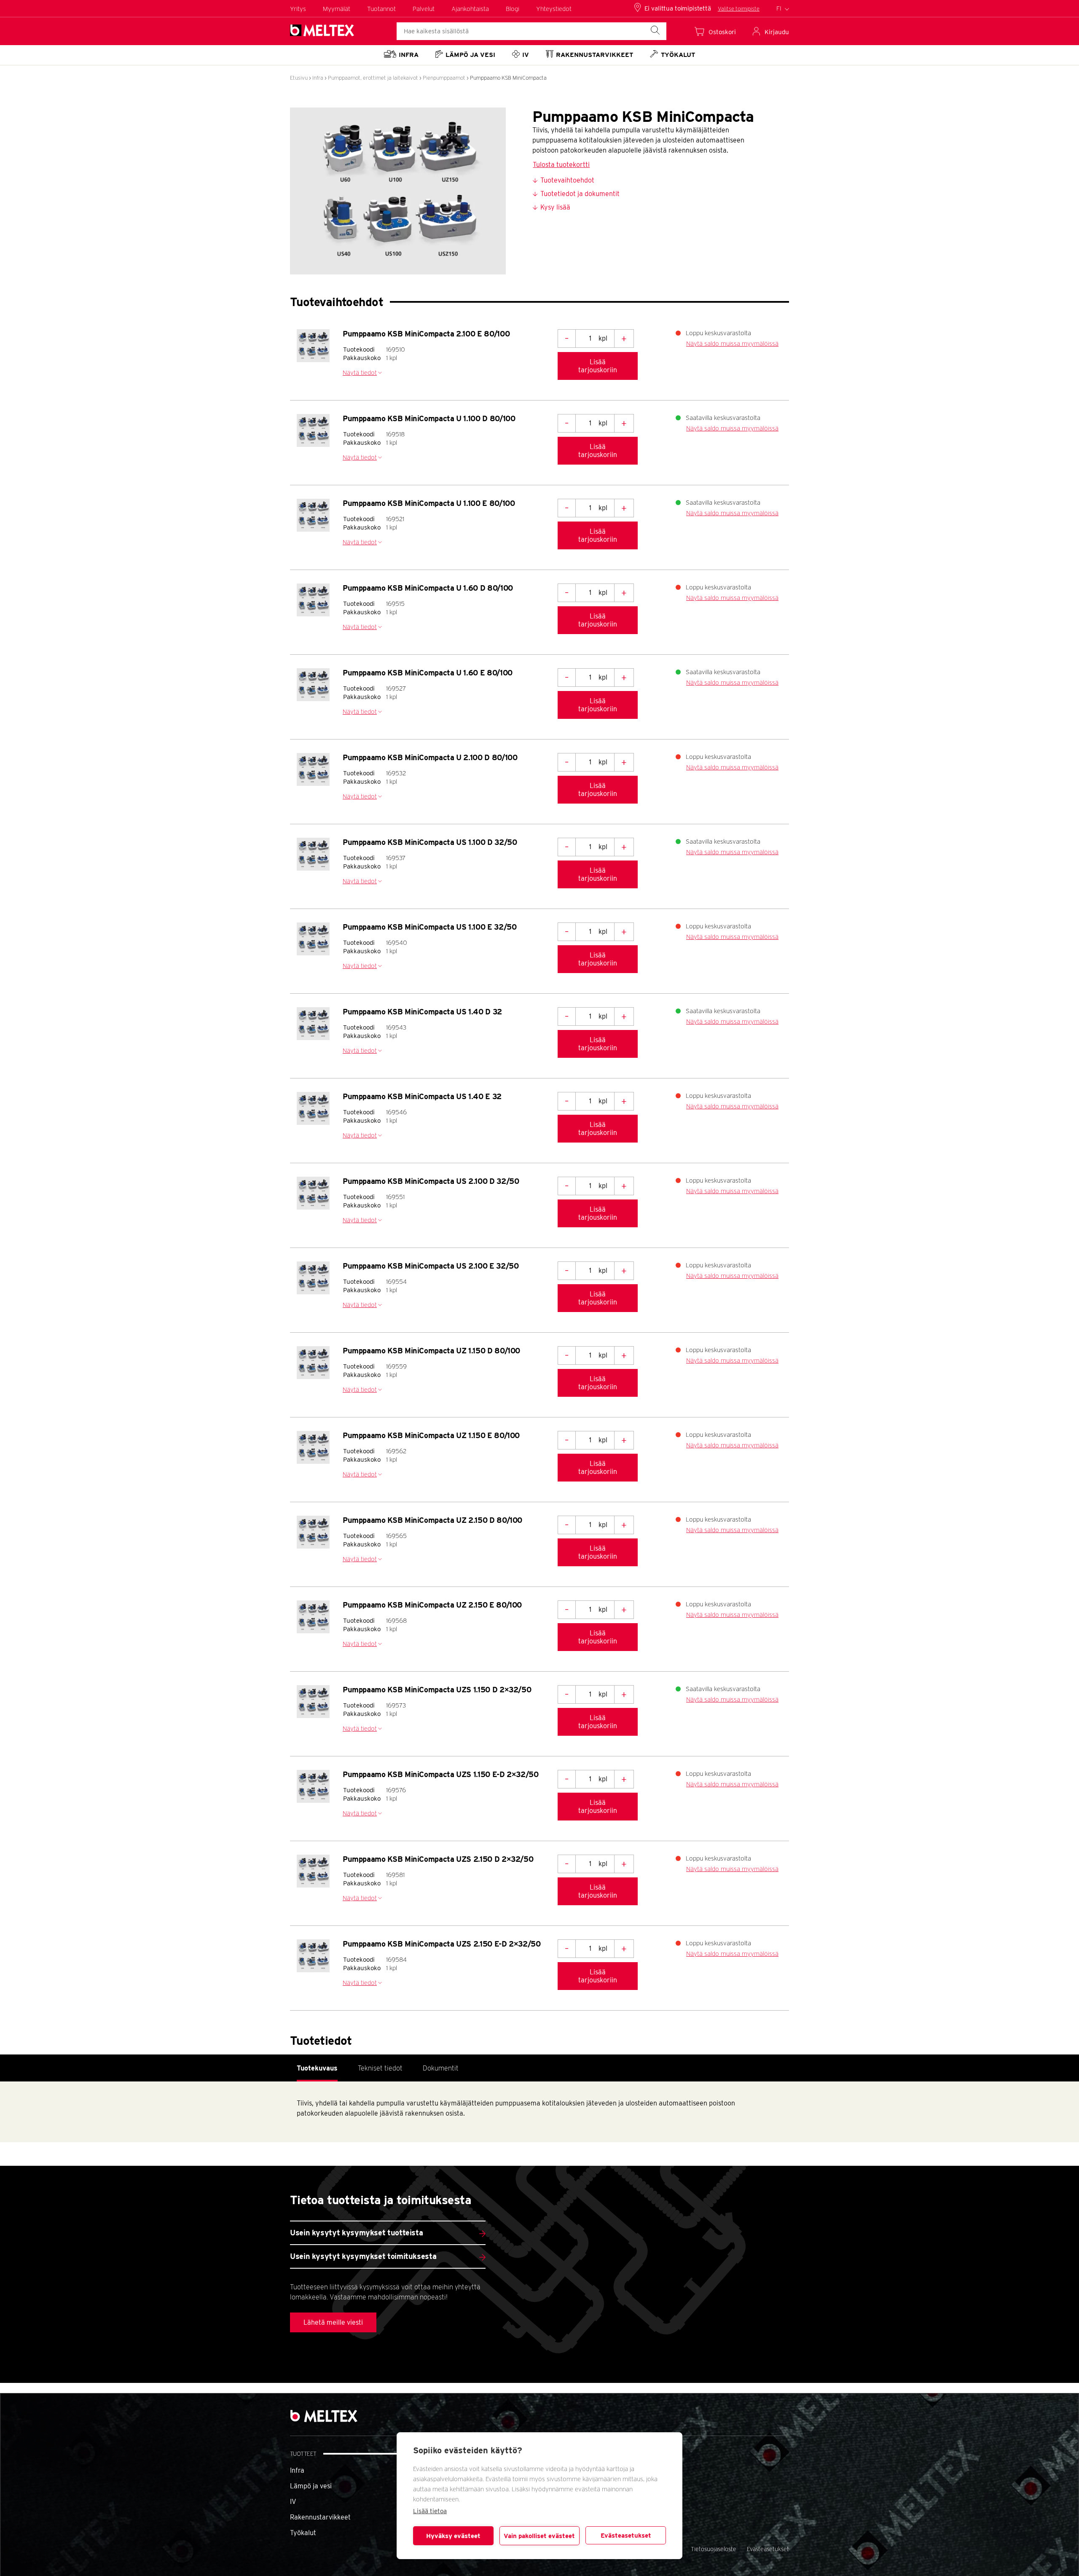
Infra (318, 78)
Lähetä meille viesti (333, 2322)
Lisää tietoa (430, 2511)
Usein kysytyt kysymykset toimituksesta (363, 2256)
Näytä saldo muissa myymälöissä (732, 344)
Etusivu (299, 78)
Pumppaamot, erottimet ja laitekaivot (373, 78)
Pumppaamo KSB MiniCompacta (508, 78)
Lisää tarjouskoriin (598, 366)
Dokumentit (441, 2068)
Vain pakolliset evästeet (539, 2536)
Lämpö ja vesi (311, 2486)
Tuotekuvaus (317, 2068)
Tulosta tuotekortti (561, 165)
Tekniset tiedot (380, 2068)
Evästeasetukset (626, 2536)
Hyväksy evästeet (453, 2536)
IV (293, 2502)
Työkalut (303, 2533)
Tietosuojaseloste (714, 2549)
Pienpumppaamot (444, 78)
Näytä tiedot (360, 373)
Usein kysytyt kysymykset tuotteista (356, 2233)
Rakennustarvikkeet (320, 2517)
